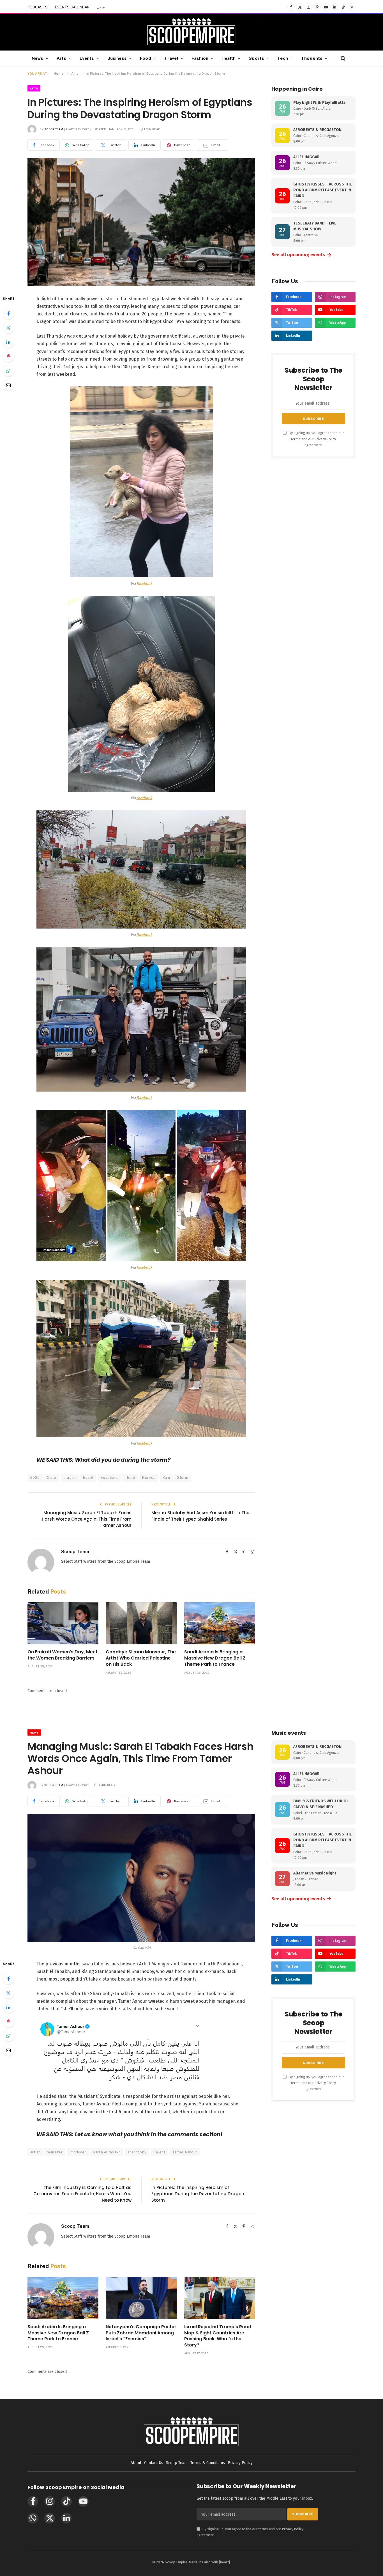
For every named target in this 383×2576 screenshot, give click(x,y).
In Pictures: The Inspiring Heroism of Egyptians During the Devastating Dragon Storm (198, 2194)
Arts (62, 58)
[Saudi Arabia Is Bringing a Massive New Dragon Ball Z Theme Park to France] (220, 1623)
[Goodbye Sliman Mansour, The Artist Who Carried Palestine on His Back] (141, 1623)
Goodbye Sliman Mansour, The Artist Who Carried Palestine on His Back (141, 1658)
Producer (78, 2152)
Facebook (144, 584)
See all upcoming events (302, 255)
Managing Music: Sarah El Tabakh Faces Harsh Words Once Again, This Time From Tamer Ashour (87, 1519)
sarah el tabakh (107, 2152)
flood (130, 1478)
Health (229, 58)
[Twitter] (8, 328)
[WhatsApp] (8, 371)
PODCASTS (38, 7)
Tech (283, 58)
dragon (70, 1478)
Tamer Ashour (185, 2152)
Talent (159, 2152)
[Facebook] (8, 313)
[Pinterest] (8, 356)
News (38, 58)
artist (35, 2152)
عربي (101, 7)
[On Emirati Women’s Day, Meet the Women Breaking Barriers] (63, 1623)
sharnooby (137, 2152)
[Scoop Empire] (191, 32)
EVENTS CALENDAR (72, 7)
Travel (171, 58)
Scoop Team (54, 129)
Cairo (52, 1478)
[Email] (8, 385)
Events (87, 58)
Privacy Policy (325, 439)
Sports (256, 58)
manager (55, 2152)
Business (117, 58)
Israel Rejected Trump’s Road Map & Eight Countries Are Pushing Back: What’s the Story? (218, 2336)
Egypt (88, 1478)
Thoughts (312, 58)
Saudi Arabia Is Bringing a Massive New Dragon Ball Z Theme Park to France (215, 1658)
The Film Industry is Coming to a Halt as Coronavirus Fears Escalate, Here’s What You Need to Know (82, 2194)
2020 (35, 1478)
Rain (166, 1478)
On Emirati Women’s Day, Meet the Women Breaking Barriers (63, 1655)
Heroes (149, 1478)
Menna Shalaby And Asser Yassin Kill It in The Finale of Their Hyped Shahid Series (200, 1516)
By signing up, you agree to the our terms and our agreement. (316, 439)
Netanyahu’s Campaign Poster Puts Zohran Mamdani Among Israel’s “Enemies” (141, 2333)
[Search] (342, 58)
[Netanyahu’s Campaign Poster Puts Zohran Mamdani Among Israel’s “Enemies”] (141, 2298)
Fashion (200, 58)
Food (146, 58)
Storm (183, 1478)
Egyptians (110, 1478)
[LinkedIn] (8, 342)
